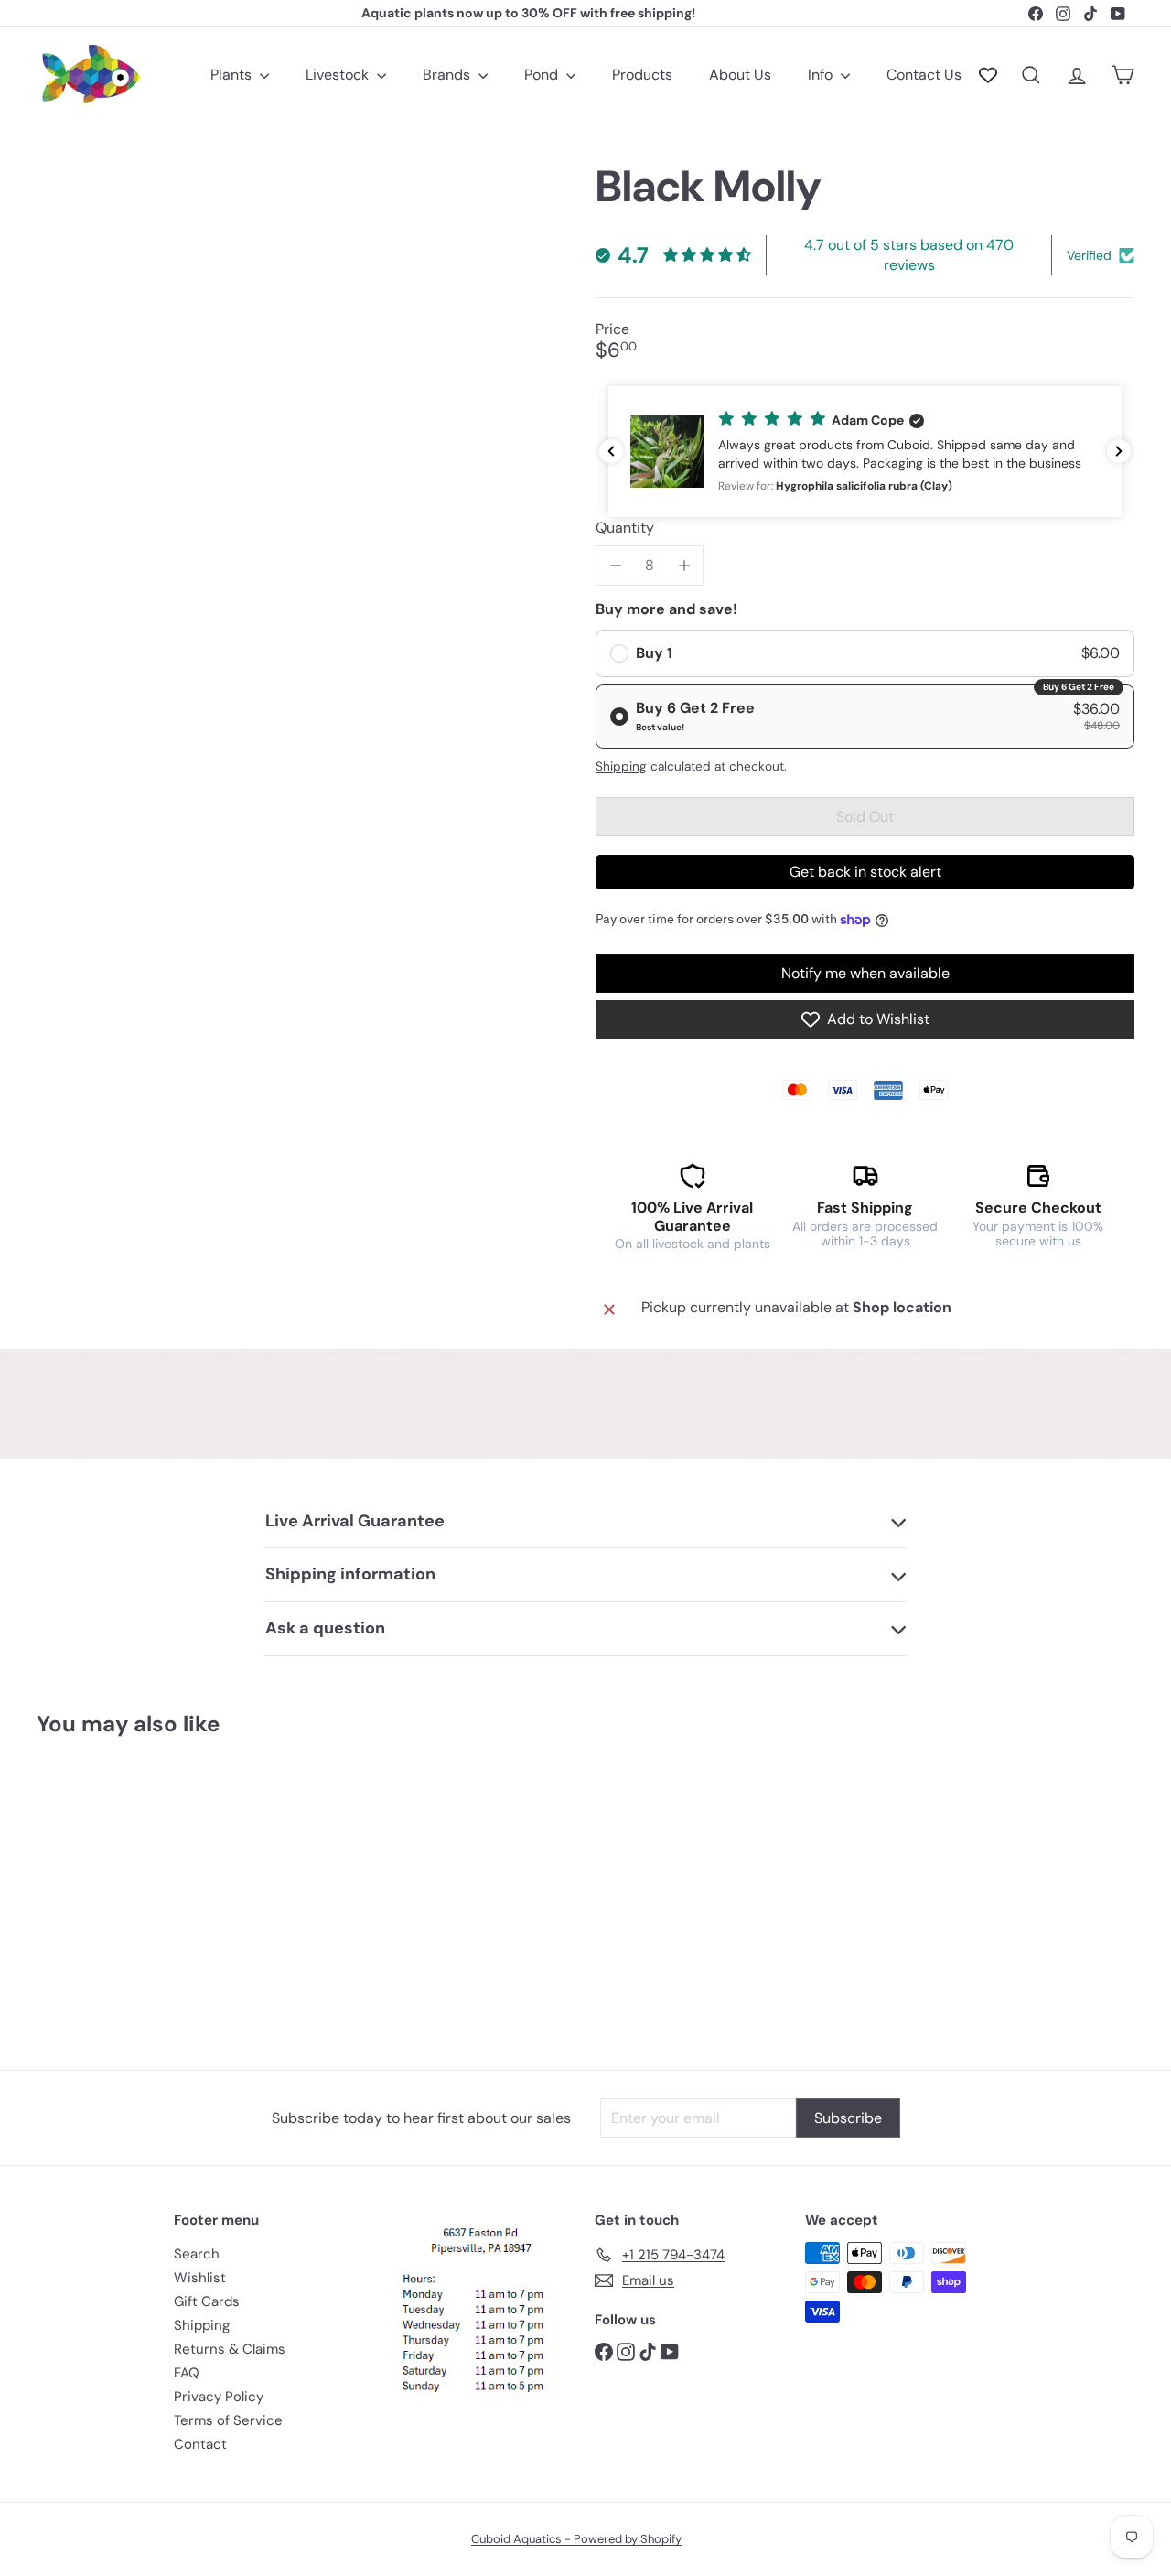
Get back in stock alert (865, 872)
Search (197, 2254)
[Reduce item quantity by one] (615, 565)
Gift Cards (207, 2301)
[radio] (865, 653)
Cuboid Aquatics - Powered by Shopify (576, 2539)
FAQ (187, 2373)
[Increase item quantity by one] (684, 565)
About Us (740, 75)
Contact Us (924, 75)
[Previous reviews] (611, 451)
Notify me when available (865, 973)
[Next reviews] (1119, 451)
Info (822, 75)
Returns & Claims (230, 2349)
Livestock (339, 75)
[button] (865, 452)
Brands (448, 75)
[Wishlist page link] (988, 75)
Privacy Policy (219, 2397)
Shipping (621, 766)
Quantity (625, 528)
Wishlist (200, 2278)
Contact (200, 2444)
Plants (233, 75)
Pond (543, 75)
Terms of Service (228, 2420)
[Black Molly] (120, 1890)
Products (642, 75)
